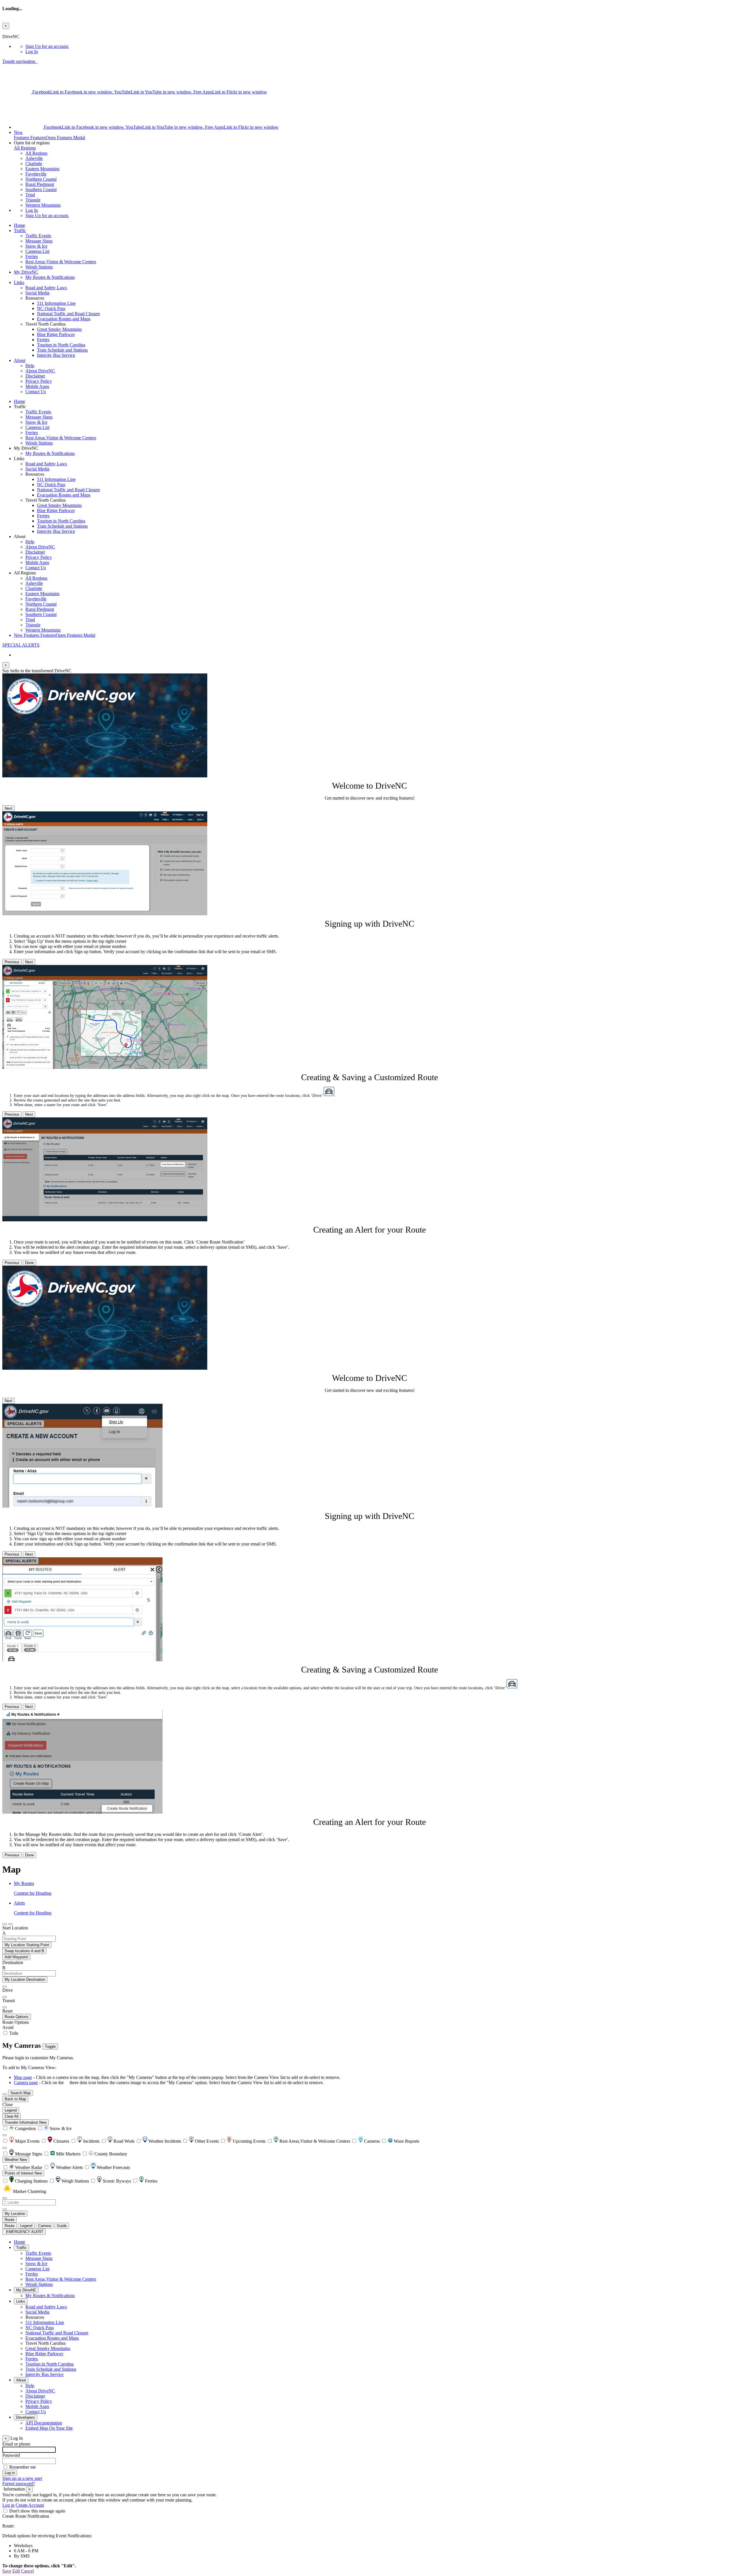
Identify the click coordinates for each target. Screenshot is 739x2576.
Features (50, 135)
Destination (13, 1962)
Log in (8, 2505)
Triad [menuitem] (30, 195)
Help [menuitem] (30, 366)
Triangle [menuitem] (33, 200)
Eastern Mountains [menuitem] (42, 169)
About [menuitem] (20, 360)
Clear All (12, 2116)
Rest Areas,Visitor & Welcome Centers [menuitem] (61, 262)
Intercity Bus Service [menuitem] (56, 355)
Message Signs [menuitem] (39, 241)
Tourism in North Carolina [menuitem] (61, 345)
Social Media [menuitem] (37, 293)
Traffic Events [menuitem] (38, 236)
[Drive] (5, 1987)
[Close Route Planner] (5, 1924)
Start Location (15, 1928)
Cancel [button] (27, 2571)
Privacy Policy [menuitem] (39, 381)
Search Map (20, 2093)
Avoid (8, 2027)
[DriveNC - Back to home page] (37, 61)
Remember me (23, 2467)
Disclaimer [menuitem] (35, 376)
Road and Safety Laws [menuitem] (46, 288)
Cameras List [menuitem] (37, 251)
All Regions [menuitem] (36, 153)
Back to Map (15, 2099)
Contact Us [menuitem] (36, 392)
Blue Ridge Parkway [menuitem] (56, 334)
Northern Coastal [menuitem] (41, 179)
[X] (17, 92)
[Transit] (5, 1997)
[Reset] (5, 2007)
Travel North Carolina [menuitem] (45, 2343)
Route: (8, 2526)
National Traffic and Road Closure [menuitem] (68, 314)
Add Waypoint (16, 1957)
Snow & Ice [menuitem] (36, 246)
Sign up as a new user (22, 2478)
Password (11, 2455)
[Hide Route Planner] (10, 1924)
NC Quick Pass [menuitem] (51, 308)
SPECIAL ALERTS (21, 645)
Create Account (30, 2505)
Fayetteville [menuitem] (36, 174)
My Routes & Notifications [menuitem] (50, 277)
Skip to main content (21, 31)
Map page (23, 2077)
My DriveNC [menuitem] (26, 272)
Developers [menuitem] (26, 2417)
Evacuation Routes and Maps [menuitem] (64, 319)
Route (10, 2220)
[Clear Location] (5, 2209)
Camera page (26, 2083)
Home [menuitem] (19, 225)
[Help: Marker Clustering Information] (5, 2135)
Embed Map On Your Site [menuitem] (49, 2428)
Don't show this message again (37, 2511)
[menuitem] (381, 46)
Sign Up (47, 46)
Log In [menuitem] (32, 52)
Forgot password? (19, 2483)
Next (9, 808)
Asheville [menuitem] (34, 158)
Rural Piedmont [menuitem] (40, 184)
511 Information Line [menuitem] (56, 303)
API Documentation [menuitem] (44, 2423)
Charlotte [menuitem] (34, 164)
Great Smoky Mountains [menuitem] (59, 329)
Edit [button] (16, 2571)
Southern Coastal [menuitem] (41, 190)
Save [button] (7, 2571)
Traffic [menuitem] (20, 230)
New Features (55, 635)
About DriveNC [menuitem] (40, 371)
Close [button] (8, 2104)
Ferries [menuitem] (32, 256)
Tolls (13, 2033)
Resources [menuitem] (35, 2317)
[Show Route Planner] (5, 2094)
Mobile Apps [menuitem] (37, 386)
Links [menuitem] (19, 282)
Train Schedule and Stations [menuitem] (62, 350)
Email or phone (16, 2444)
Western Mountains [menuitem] (43, 205)
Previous (12, 962)
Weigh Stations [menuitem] (39, 267)
